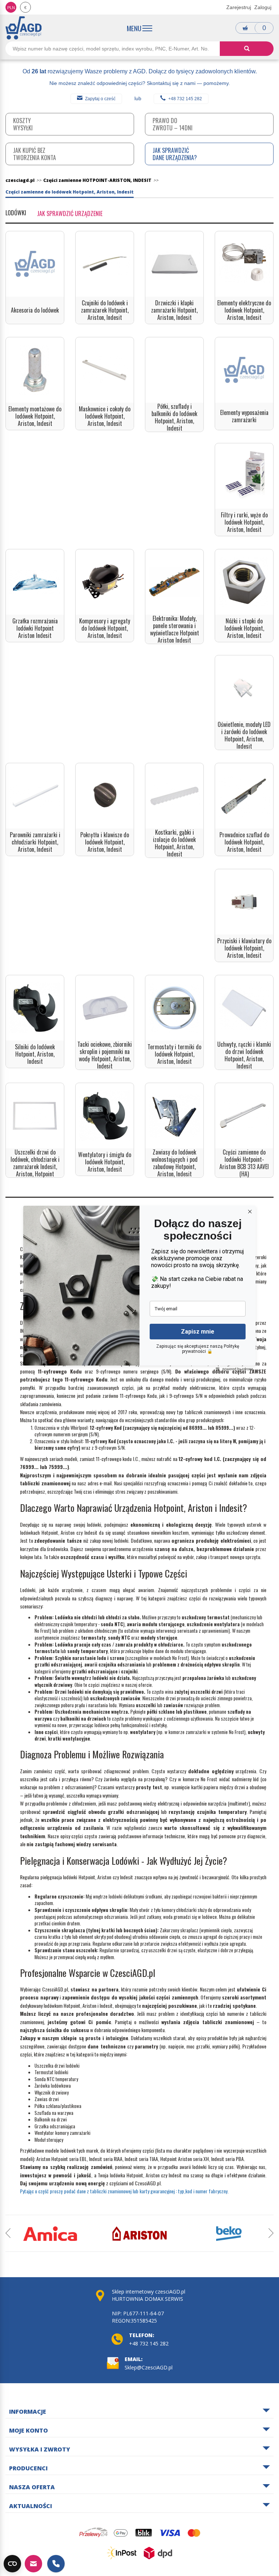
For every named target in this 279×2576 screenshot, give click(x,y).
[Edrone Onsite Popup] (139, 1288)
